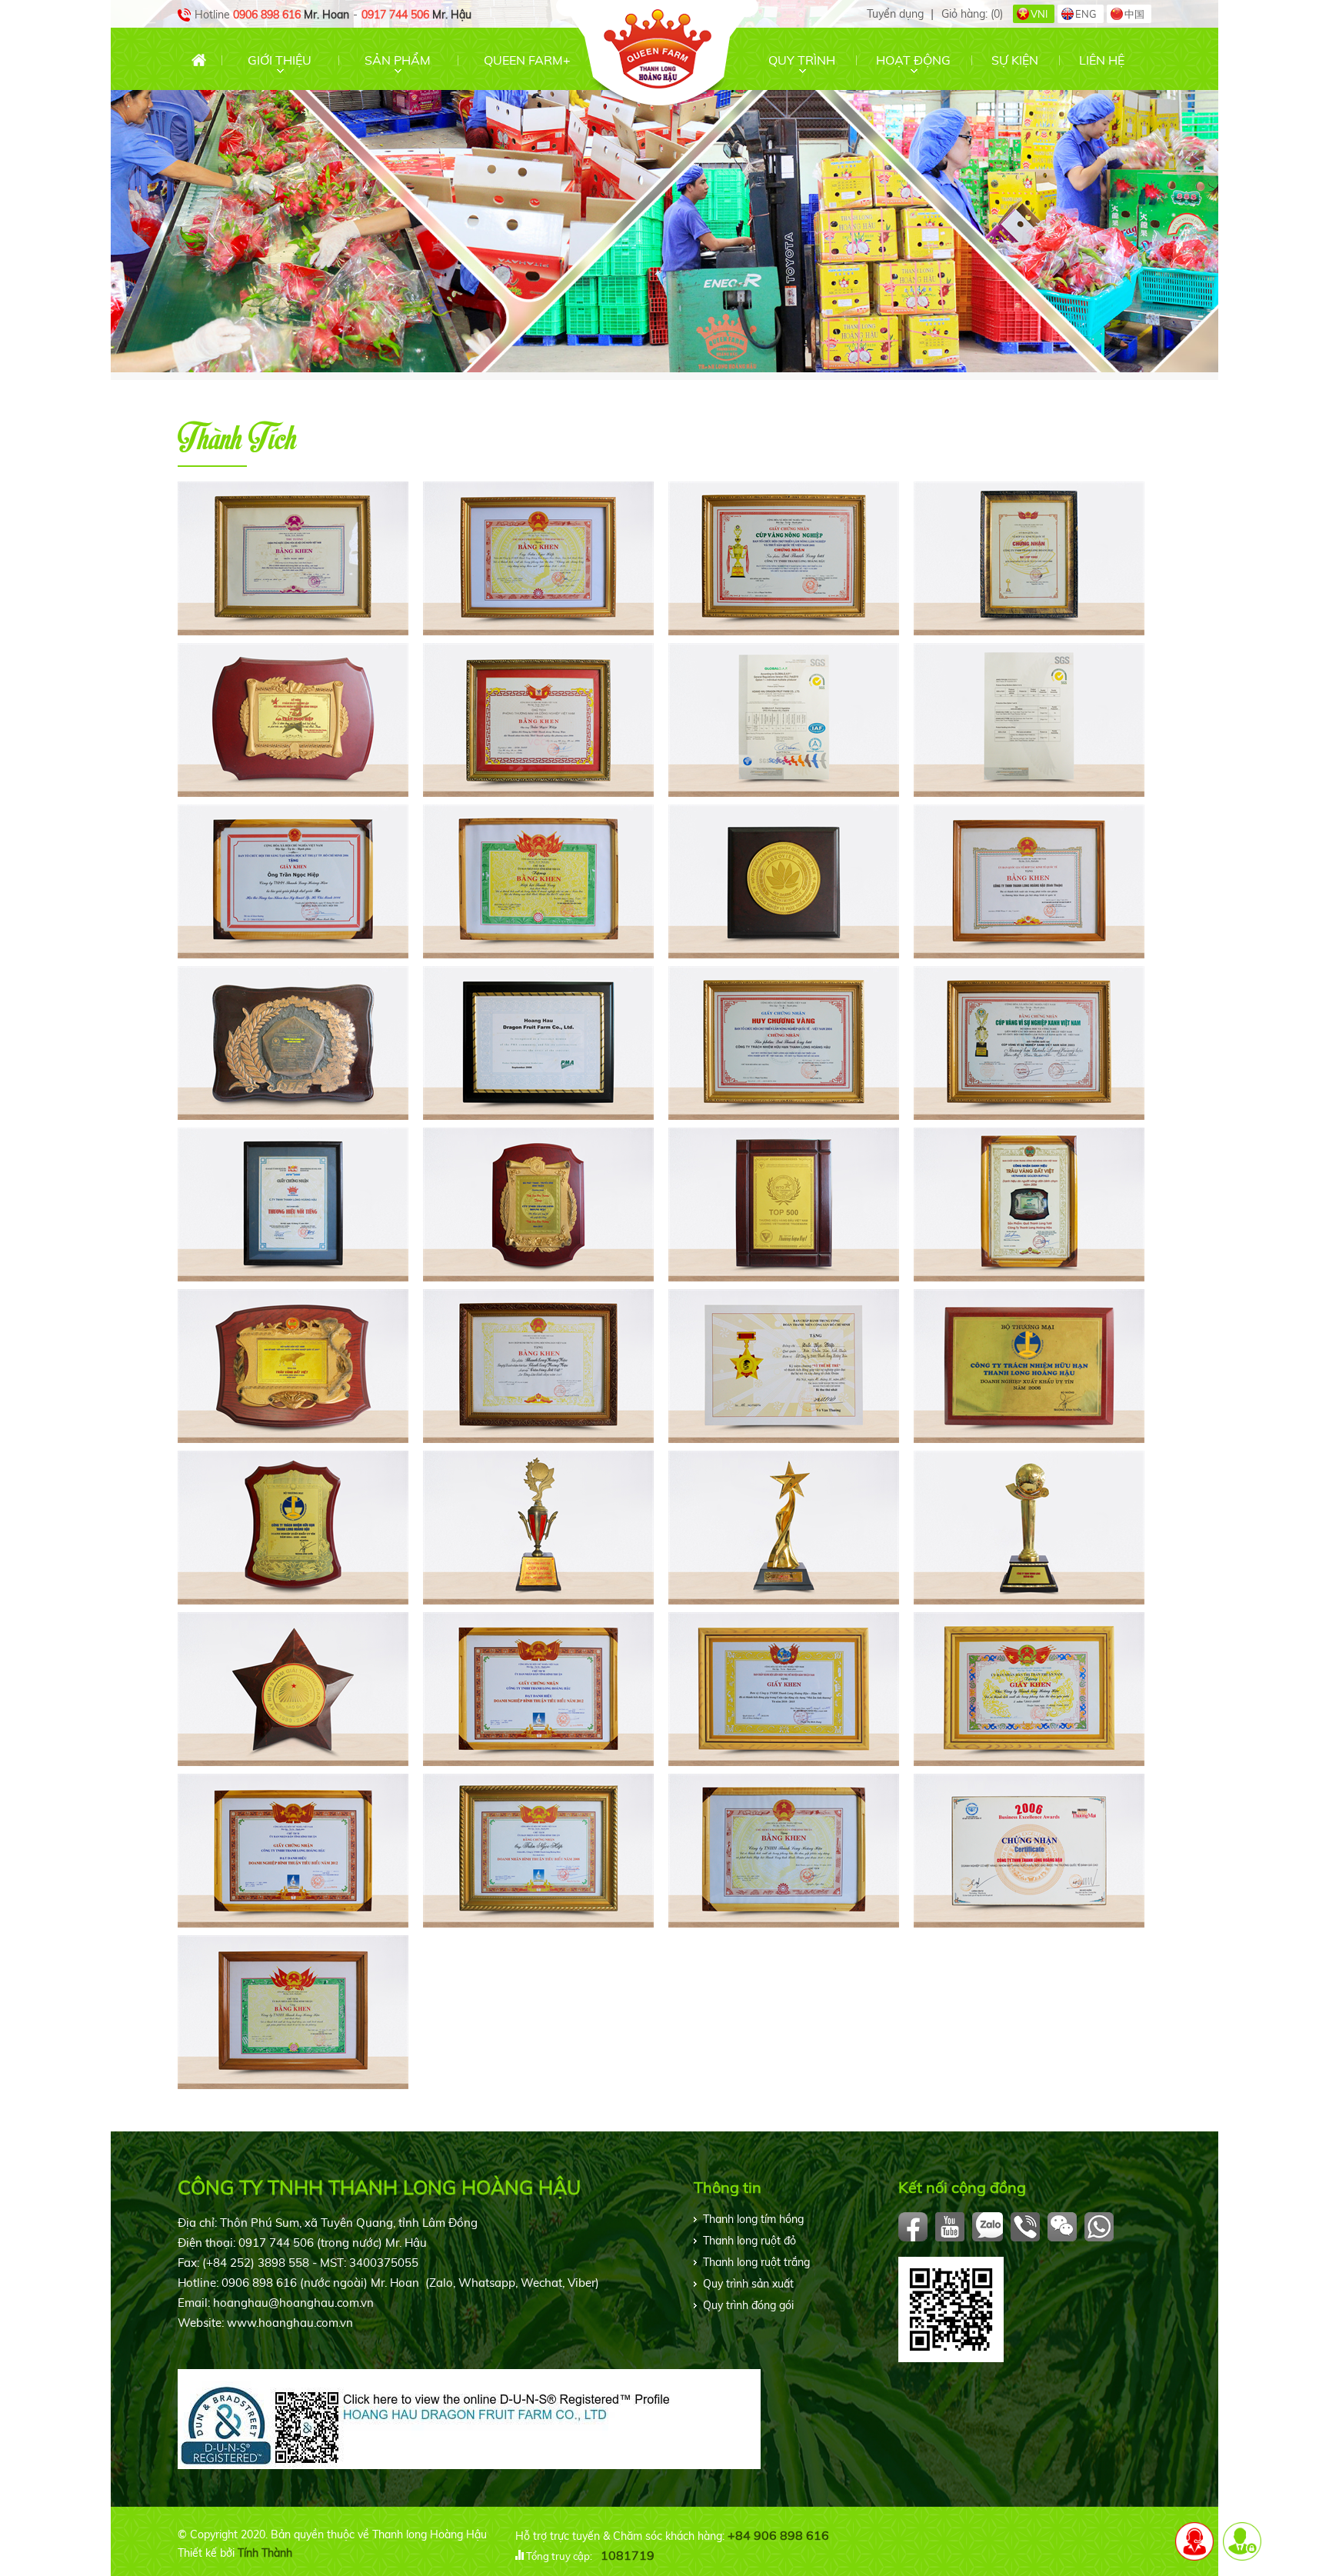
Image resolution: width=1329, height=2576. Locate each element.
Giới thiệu (280, 60)
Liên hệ (1102, 60)
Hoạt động (913, 60)
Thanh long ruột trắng (756, 2262)
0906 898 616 (267, 15)
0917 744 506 (395, 15)
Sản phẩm (398, 60)
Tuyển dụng (895, 14)
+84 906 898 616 (778, 2535)
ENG (1086, 14)
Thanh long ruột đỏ (749, 2241)
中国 (1134, 14)
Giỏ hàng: (972, 14)
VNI (1039, 14)
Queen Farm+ (527, 60)
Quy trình (802, 60)
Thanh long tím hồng (753, 2219)
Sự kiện (1015, 60)
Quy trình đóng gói (748, 2305)
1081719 (628, 2555)
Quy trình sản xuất (748, 2284)
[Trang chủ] (199, 60)
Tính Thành (265, 2553)
